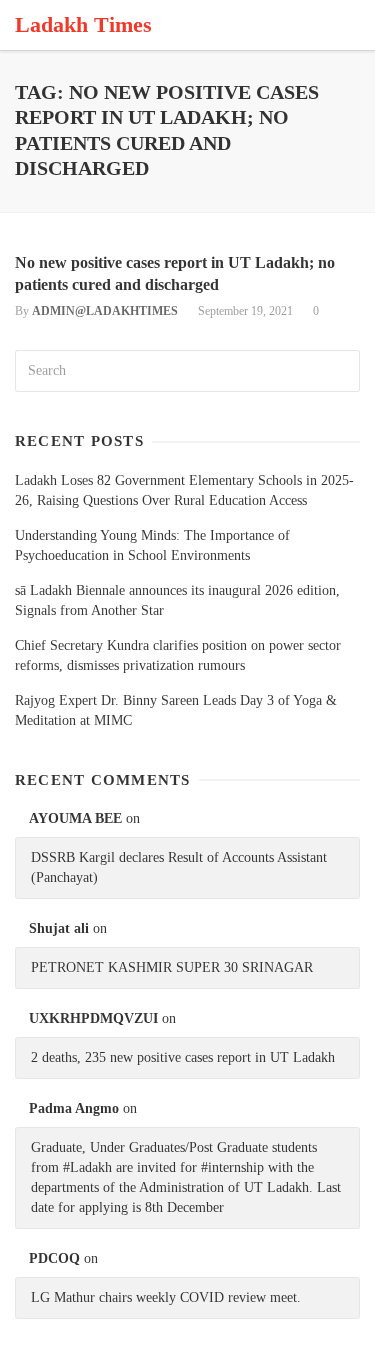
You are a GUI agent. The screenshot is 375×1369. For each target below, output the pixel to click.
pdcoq (54, 1258)
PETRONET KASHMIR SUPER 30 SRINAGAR (172, 967)
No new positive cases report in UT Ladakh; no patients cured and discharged (175, 273)
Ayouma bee (75, 818)
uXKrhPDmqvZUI (93, 1018)
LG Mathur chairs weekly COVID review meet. (166, 1297)
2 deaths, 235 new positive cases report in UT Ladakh (183, 1057)
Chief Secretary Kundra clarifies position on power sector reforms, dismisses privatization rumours (178, 655)
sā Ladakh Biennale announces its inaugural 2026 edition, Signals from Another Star (177, 600)
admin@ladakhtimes (105, 311)
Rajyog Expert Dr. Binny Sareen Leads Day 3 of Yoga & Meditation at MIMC (176, 710)
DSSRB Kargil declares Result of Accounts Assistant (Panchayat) (179, 867)
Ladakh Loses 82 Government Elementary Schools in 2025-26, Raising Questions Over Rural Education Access (184, 490)
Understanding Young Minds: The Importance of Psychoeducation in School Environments (152, 545)
